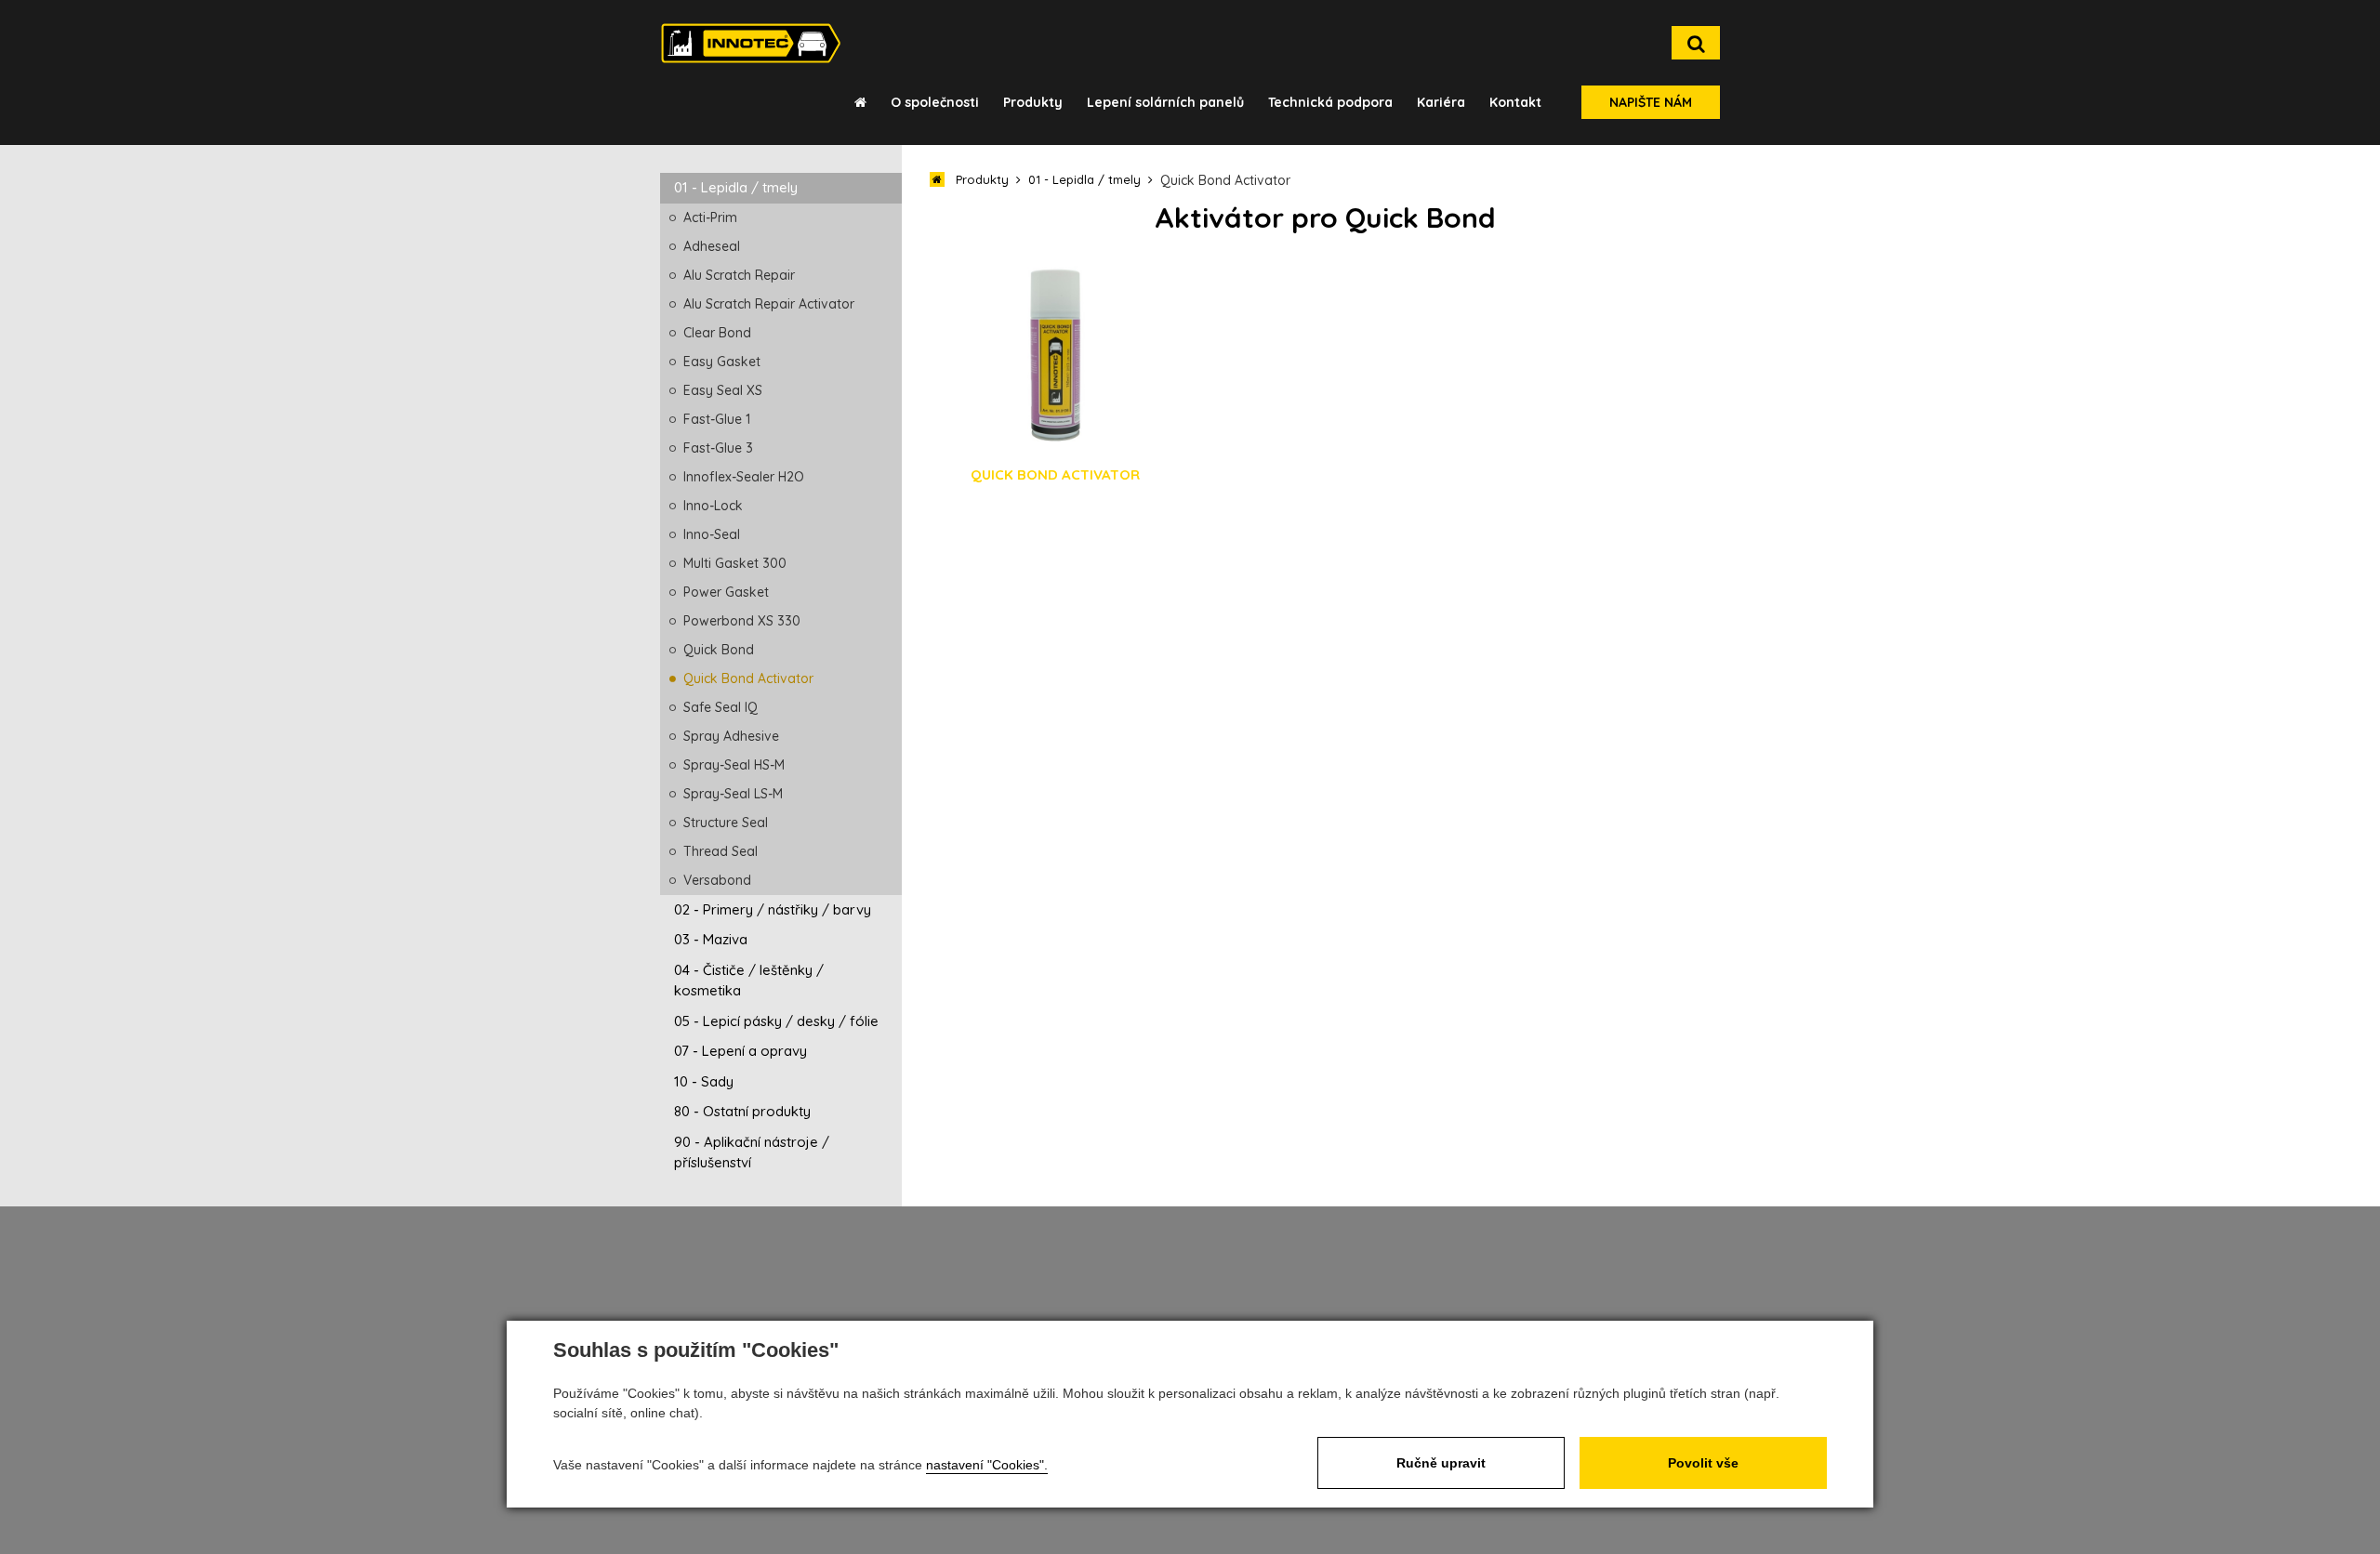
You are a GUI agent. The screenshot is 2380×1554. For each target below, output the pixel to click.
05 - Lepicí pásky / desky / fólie (776, 1021)
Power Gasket (726, 592)
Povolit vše (1703, 1463)
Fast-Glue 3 (718, 448)
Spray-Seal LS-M (733, 794)
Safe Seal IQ (721, 707)
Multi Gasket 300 (735, 563)
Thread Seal (721, 851)
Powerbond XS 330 (742, 621)
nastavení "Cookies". (987, 1465)
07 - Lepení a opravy (740, 1051)
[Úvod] (860, 102)
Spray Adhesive (731, 736)
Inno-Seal (712, 534)
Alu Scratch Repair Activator (769, 304)
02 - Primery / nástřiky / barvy (773, 909)
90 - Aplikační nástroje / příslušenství (752, 1152)
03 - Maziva (711, 939)
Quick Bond (719, 650)
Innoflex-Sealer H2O (744, 477)
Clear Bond (717, 333)
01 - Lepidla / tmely (736, 187)
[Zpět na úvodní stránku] (751, 43)
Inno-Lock (713, 506)
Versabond (717, 880)
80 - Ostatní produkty (742, 1111)
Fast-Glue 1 (717, 419)
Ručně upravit (1441, 1463)
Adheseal (712, 246)
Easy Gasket (722, 362)
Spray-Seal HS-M (734, 765)
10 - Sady (704, 1081)
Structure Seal (726, 823)
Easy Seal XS (723, 390)
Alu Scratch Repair (739, 275)
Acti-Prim (710, 217)
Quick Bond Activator (748, 678)
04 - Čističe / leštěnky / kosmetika (749, 981)
